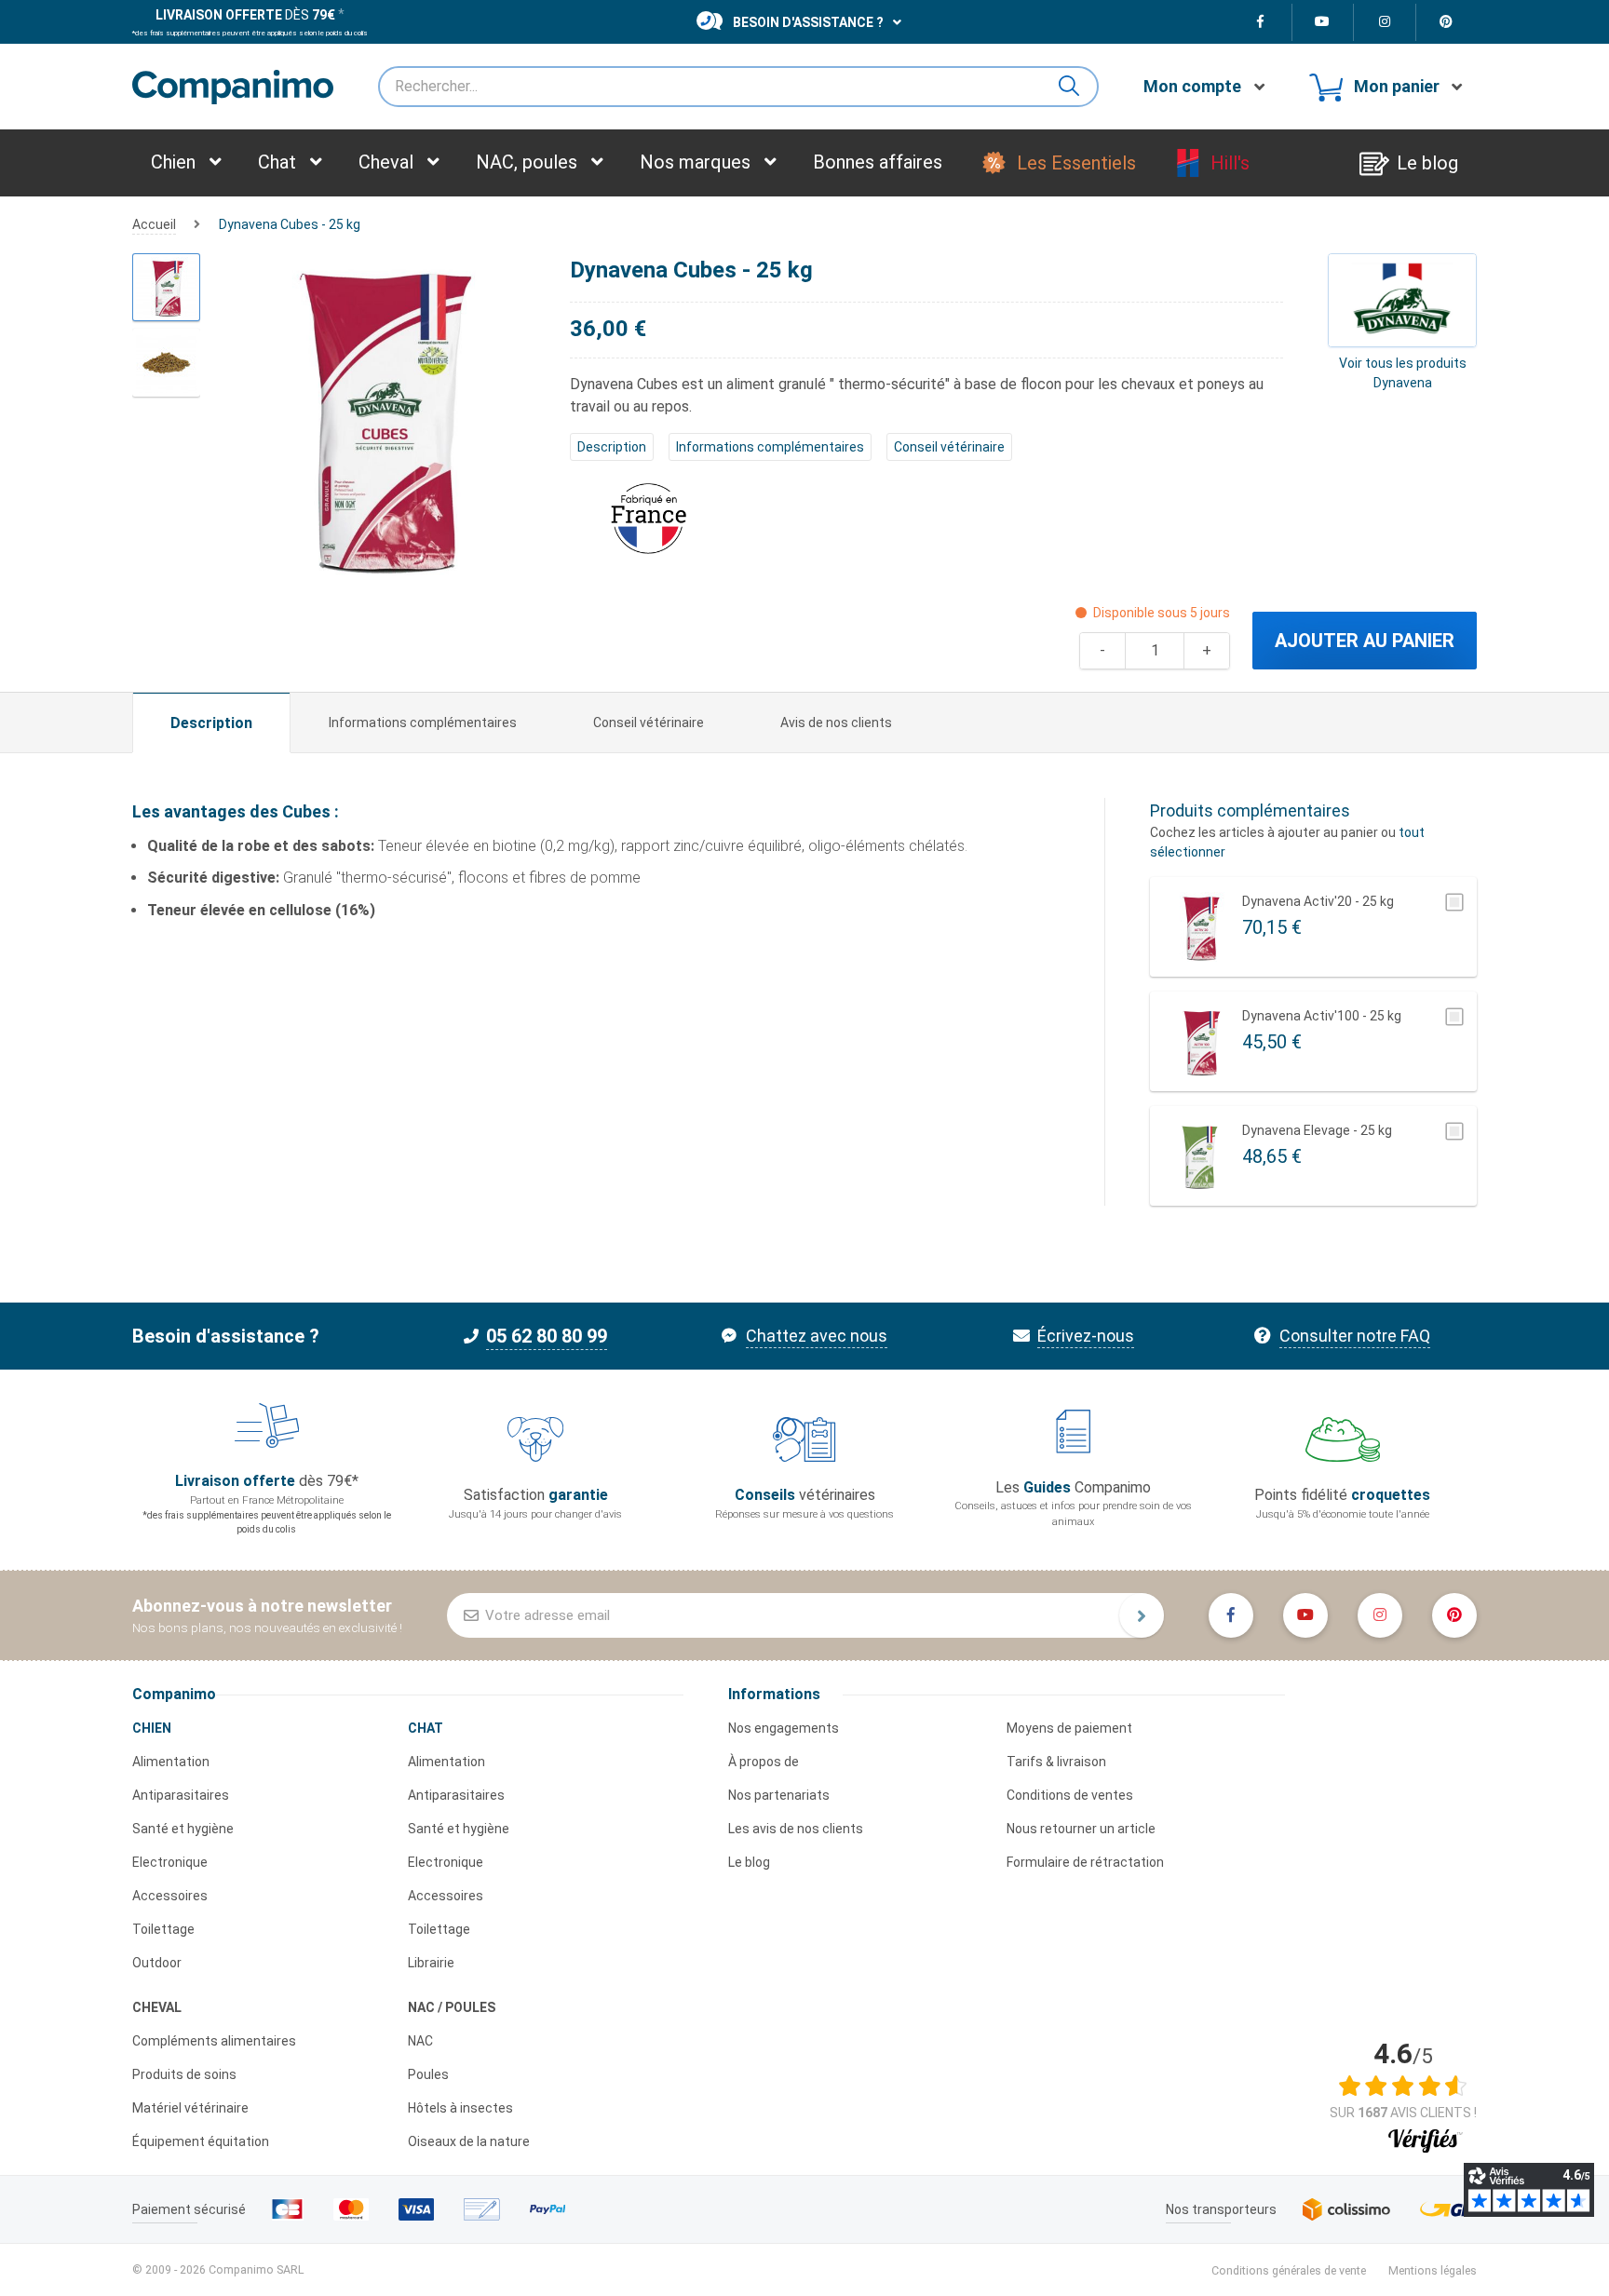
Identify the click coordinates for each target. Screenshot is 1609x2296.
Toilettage (163, 1929)
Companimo (174, 1694)
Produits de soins (184, 2074)
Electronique (170, 1862)
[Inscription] (1142, 1615)
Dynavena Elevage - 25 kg (1317, 1130)
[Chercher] (1076, 87)
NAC (420, 2041)
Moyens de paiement (1069, 1728)
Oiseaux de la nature (469, 2141)
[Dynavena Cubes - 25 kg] (166, 287)
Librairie (431, 1963)
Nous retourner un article (1081, 1829)
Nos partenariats (779, 1795)
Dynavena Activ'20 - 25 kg (1318, 901)
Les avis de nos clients (796, 1829)
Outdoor (157, 1963)
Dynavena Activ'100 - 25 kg (1322, 1016)
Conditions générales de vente (1289, 2270)
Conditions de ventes (1070, 1795)
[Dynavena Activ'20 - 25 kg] (1200, 927)
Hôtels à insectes (460, 2108)
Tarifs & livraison (1056, 1762)
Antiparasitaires (181, 1795)
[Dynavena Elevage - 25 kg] (1200, 1156)
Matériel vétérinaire (190, 2108)
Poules (428, 2074)
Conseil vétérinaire (949, 447)
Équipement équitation (201, 2141)
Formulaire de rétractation (1085, 1862)
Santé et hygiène (183, 1829)
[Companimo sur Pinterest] (1447, 22)
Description (612, 447)
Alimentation (171, 1762)
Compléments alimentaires (214, 2041)
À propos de (764, 1762)
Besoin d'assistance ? (808, 22)
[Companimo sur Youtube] (1324, 22)
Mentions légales (1433, 2270)
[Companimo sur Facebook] (1261, 22)
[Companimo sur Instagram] (1385, 22)
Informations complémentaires (770, 447)
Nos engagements (784, 1728)
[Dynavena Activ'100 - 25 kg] (1200, 1041)
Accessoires (170, 1896)
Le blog (749, 1862)
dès (245, 15)
